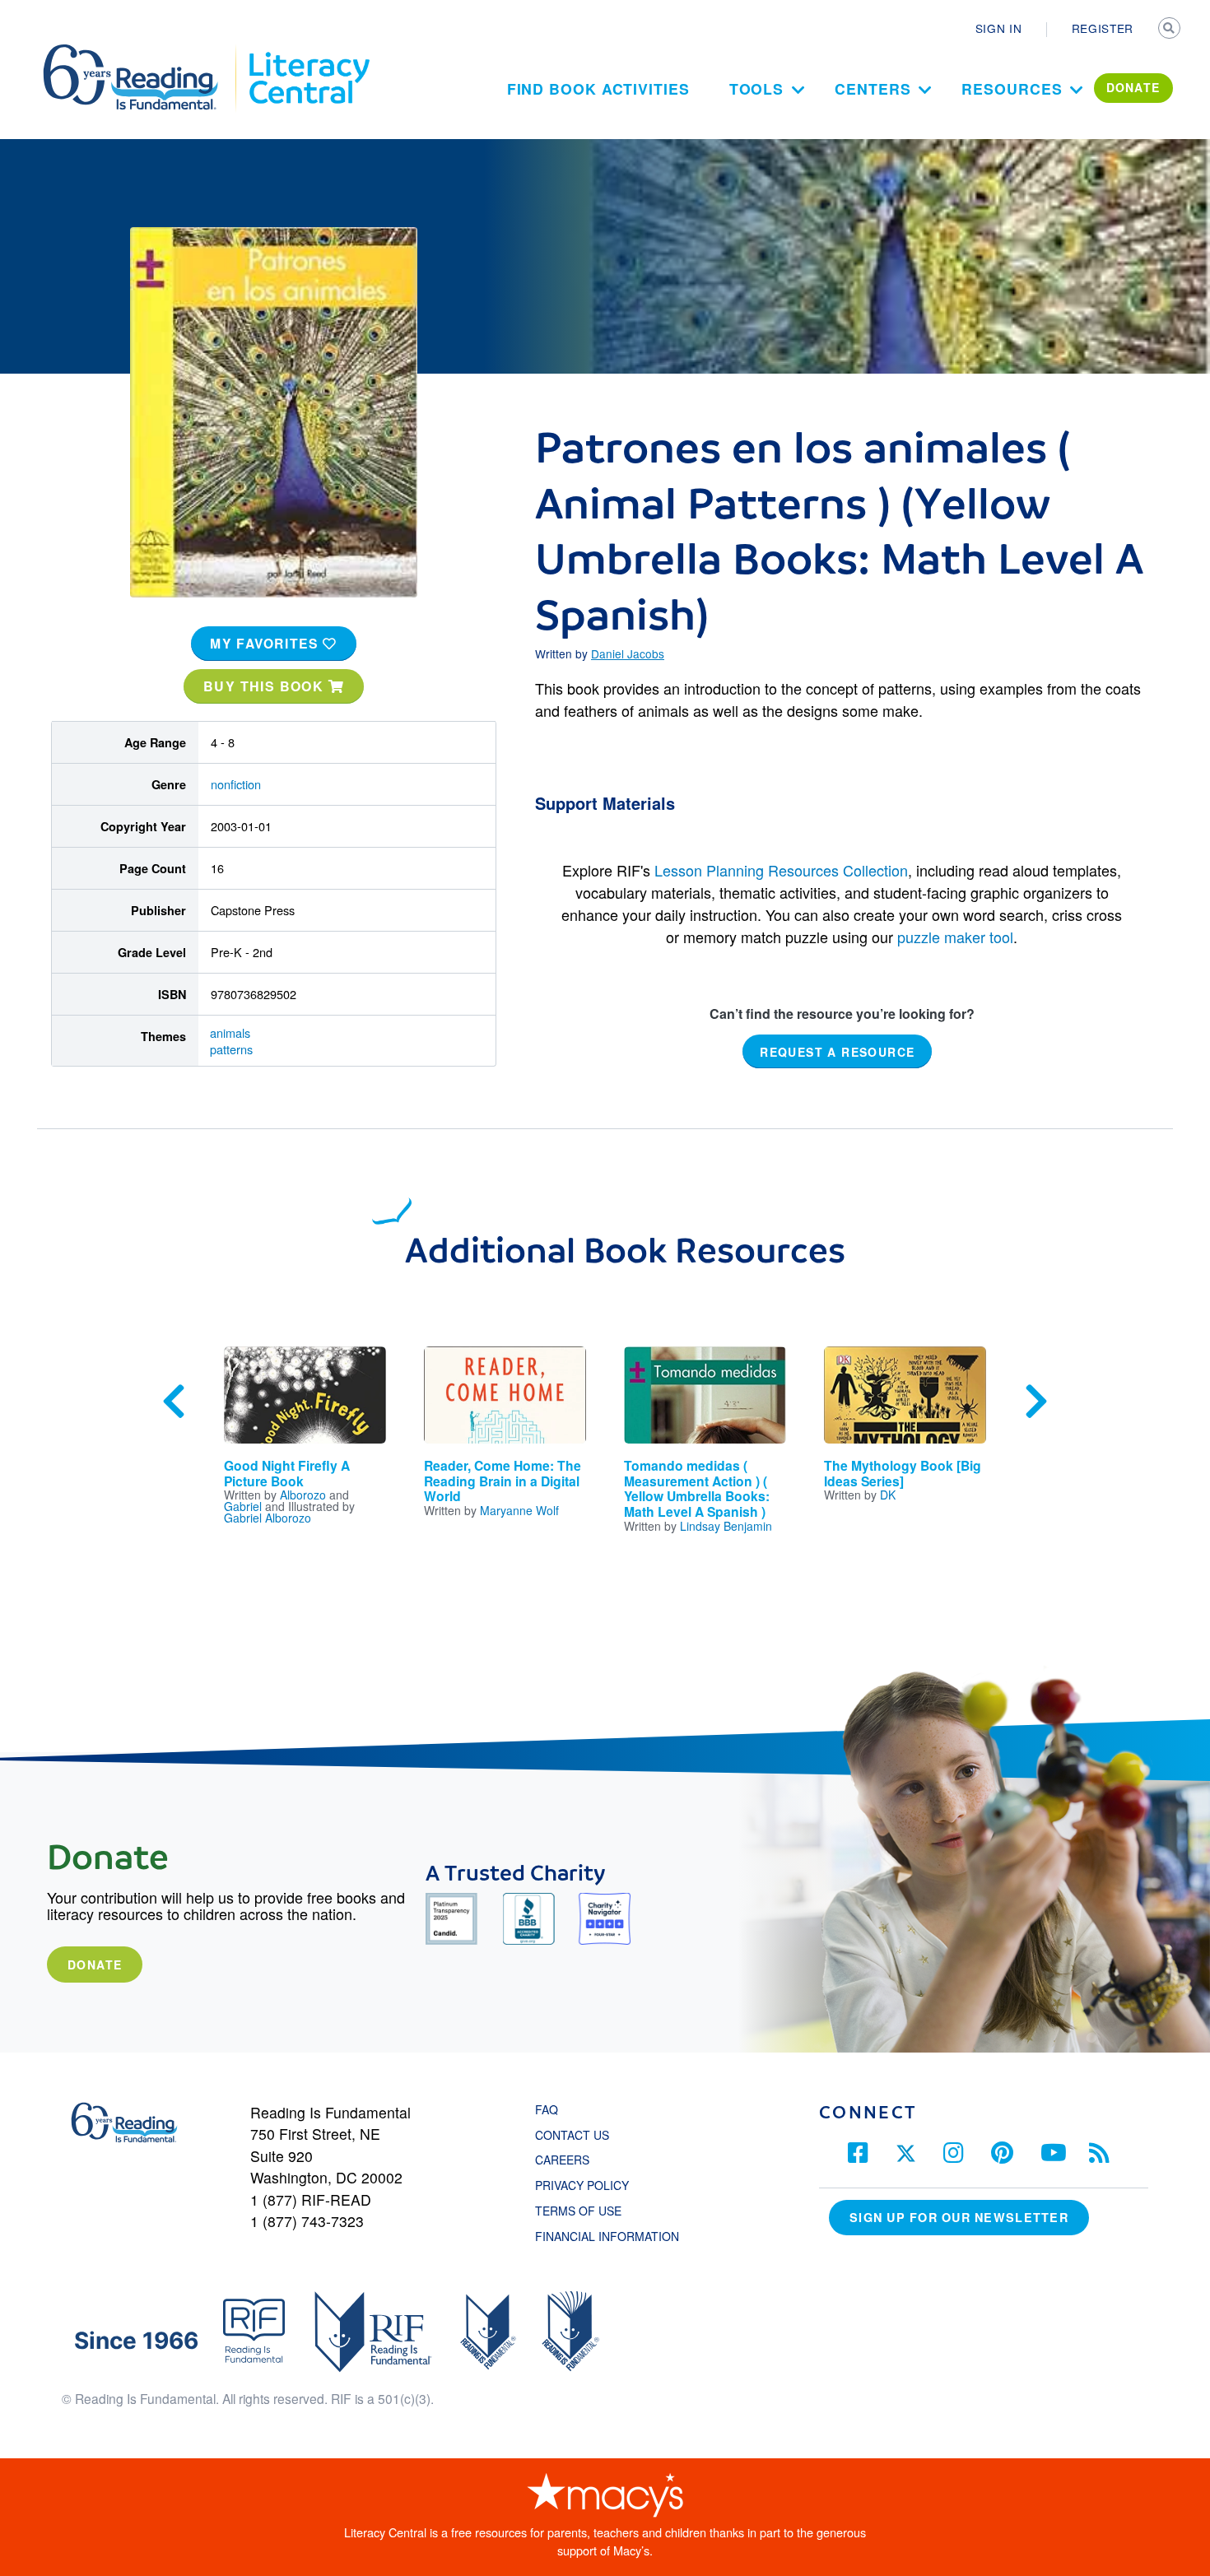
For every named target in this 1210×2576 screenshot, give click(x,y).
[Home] (142, 52)
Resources (1012, 88)
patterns (231, 1049)
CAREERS (562, 2160)
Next (1036, 1402)
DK (888, 1495)
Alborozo (303, 1495)
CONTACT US (577, 2135)
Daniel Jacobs (628, 653)
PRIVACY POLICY (582, 2185)
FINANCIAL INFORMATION (607, 2236)
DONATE (1133, 87)
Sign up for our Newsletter (959, 2217)
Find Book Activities (598, 88)
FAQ (547, 2109)
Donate (95, 1965)
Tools (757, 88)
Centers (873, 88)
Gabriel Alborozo (268, 1518)
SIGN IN (999, 28)
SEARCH (1170, 30)
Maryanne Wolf (519, 1510)
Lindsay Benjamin (726, 1526)
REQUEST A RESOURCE (837, 1052)
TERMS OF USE (586, 2211)
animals (230, 1032)
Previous (174, 1402)
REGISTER (1103, 28)
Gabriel (243, 1506)
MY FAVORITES (266, 643)
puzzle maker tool (955, 937)
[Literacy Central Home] (308, 52)
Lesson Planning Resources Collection (781, 870)
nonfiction (236, 784)
